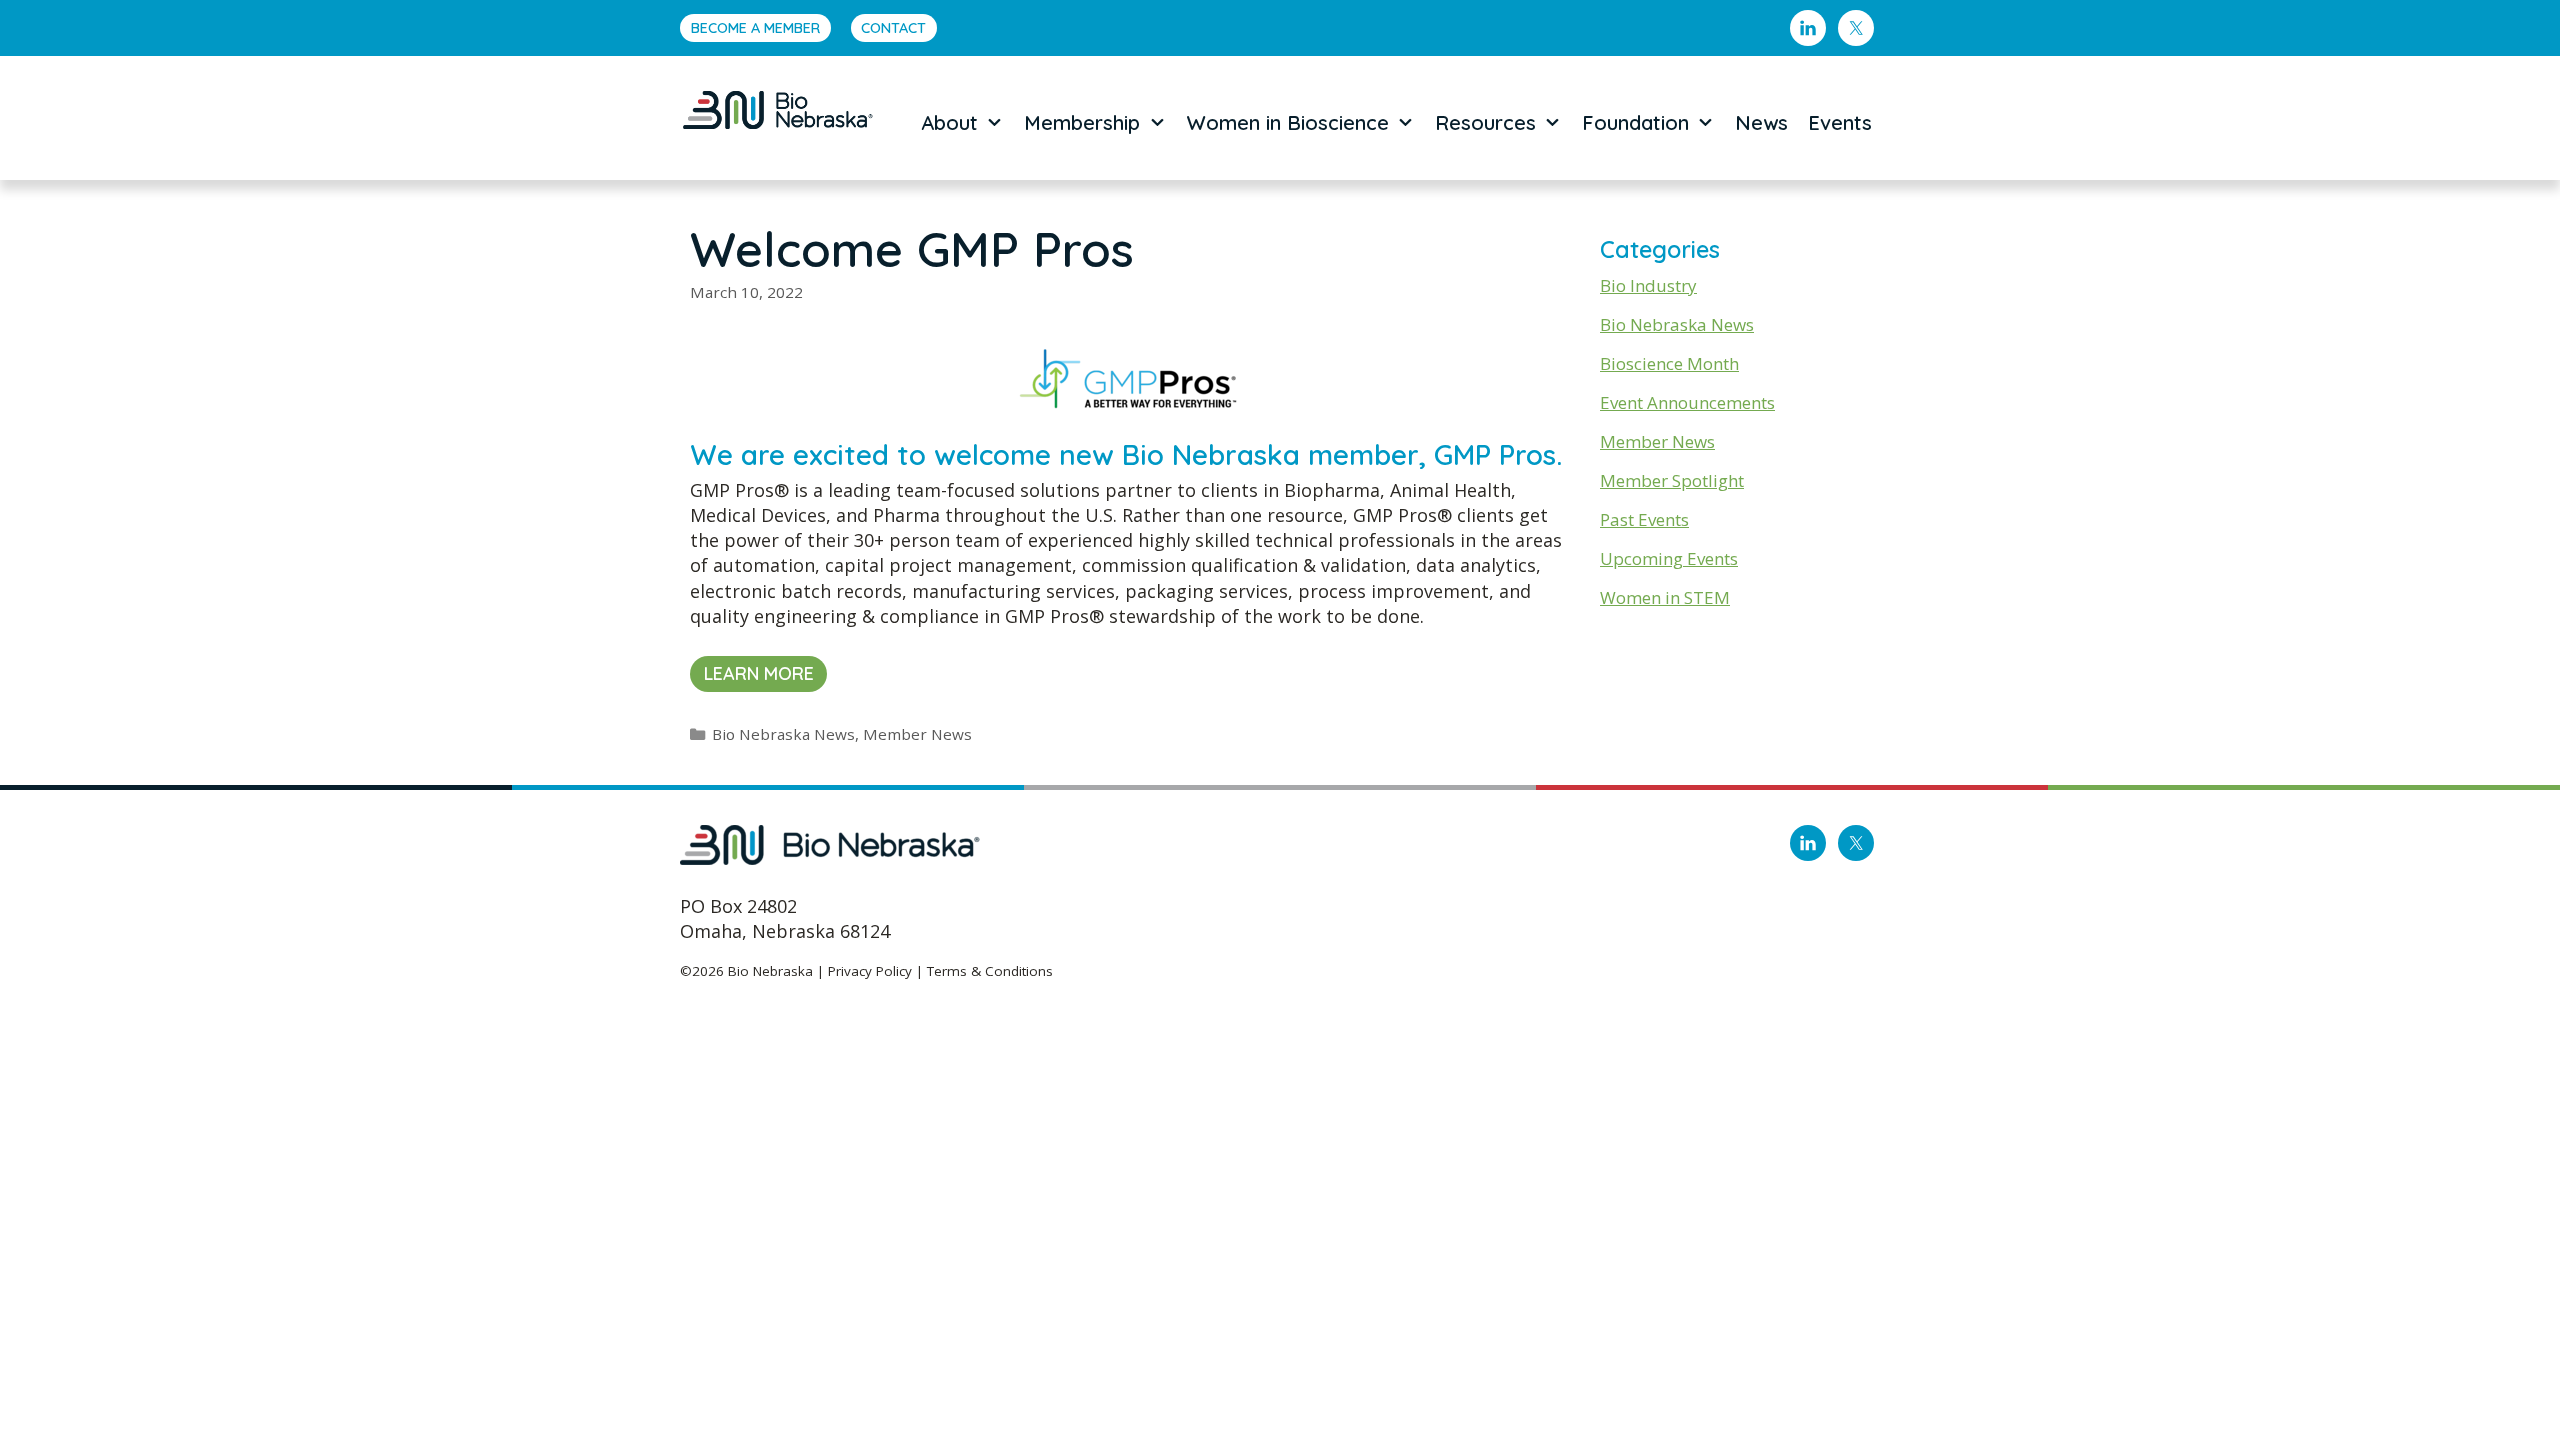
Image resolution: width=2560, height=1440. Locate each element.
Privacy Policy (870, 971)
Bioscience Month (1669, 363)
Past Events (1644, 519)
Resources (1485, 122)
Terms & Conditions (990, 971)
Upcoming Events (1669, 558)
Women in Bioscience (1288, 122)
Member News (917, 734)
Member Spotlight (1672, 480)
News (1761, 122)
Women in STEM (1665, 597)
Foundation (1635, 122)
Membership (1082, 122)
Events (1840, 122)
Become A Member (755, 28)
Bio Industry (1648, 285)
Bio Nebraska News (783, 734)
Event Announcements (1687, 402)
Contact (893, 28)
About (949, 122)
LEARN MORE (759, 673)
